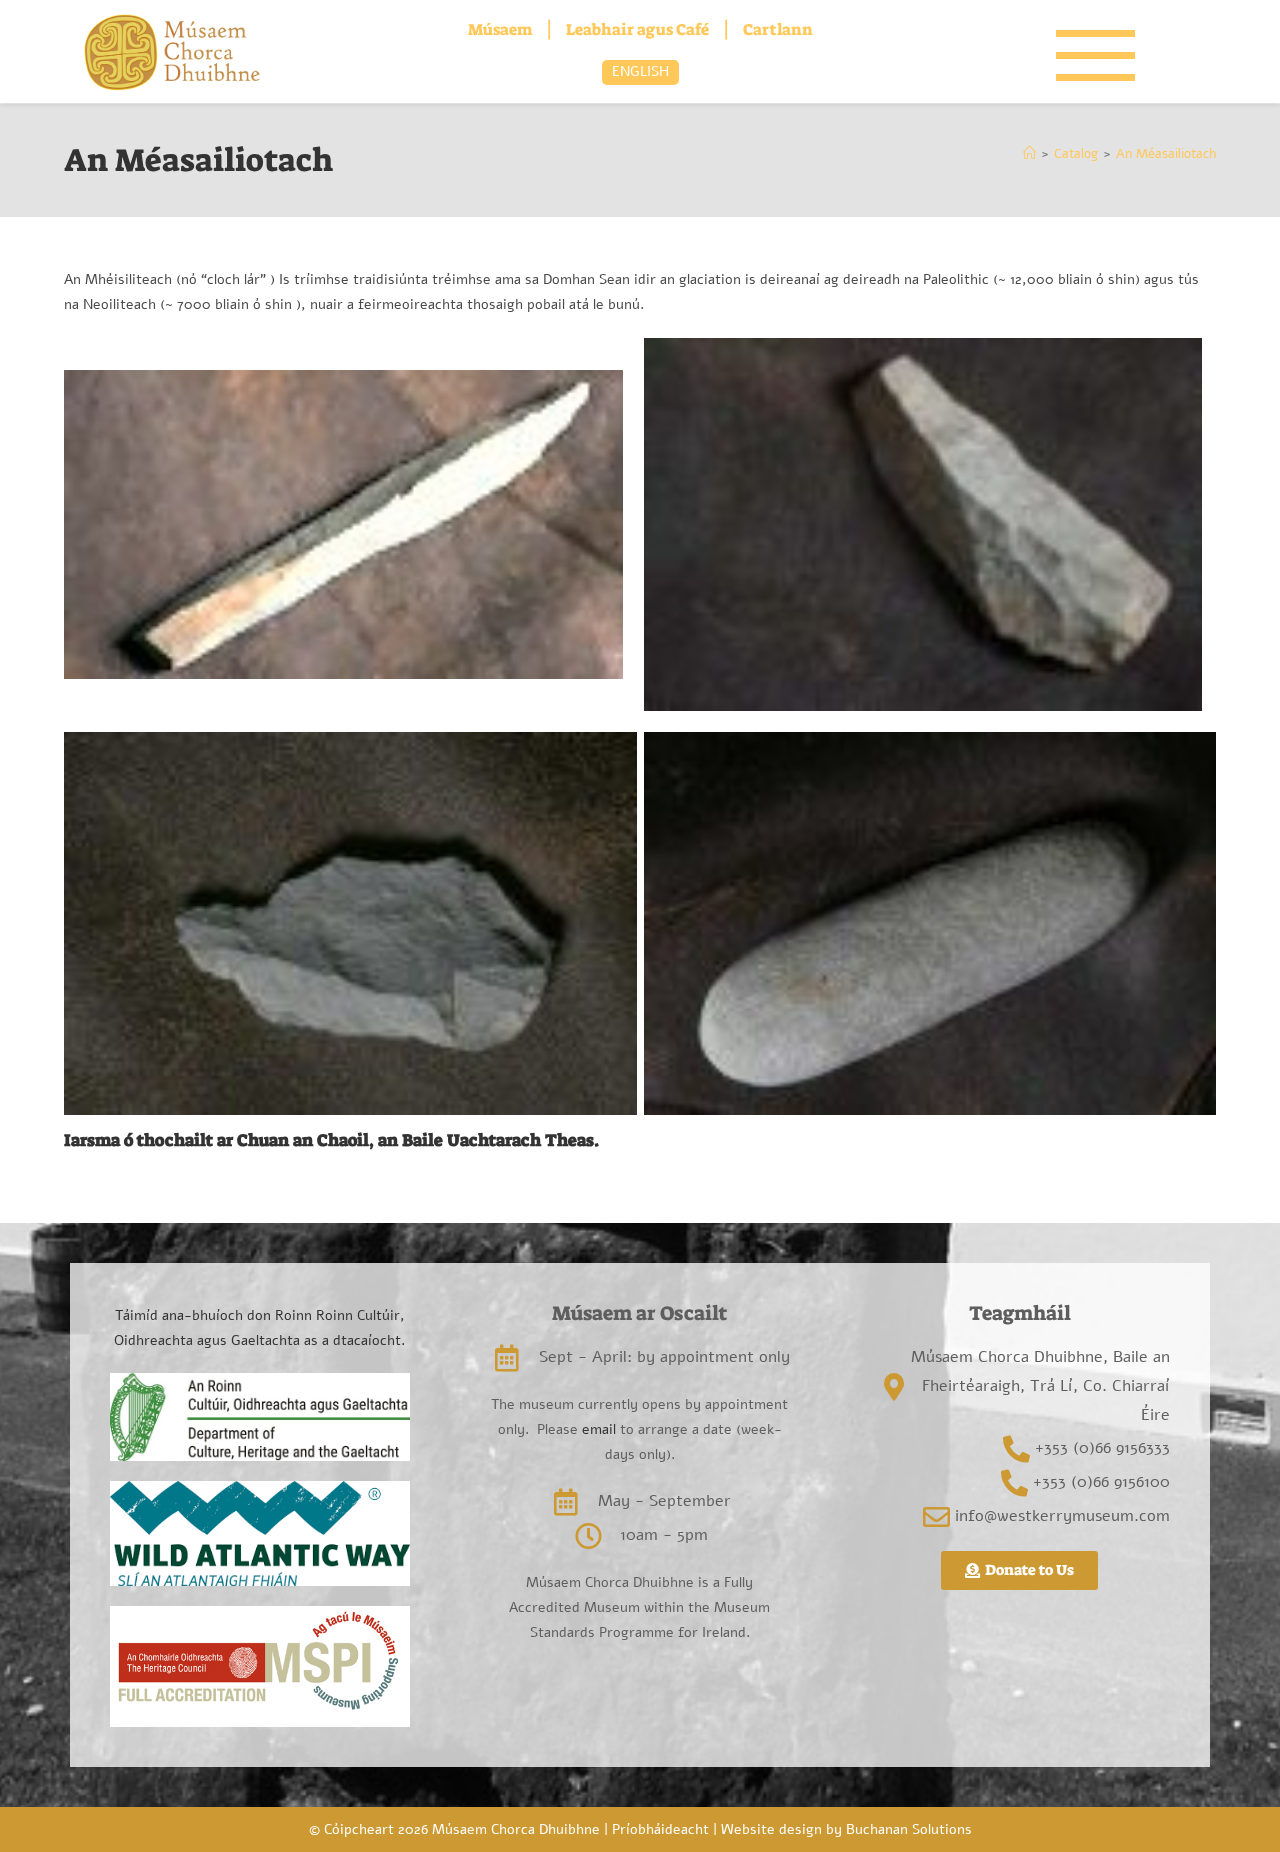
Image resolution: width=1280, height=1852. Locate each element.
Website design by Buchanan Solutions (846, 1829)
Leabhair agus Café (637, 29)
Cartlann (778, 29)
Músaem (500, 29)
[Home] (1029, 154)
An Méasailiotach (1166, 154)
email (597, 1429)
